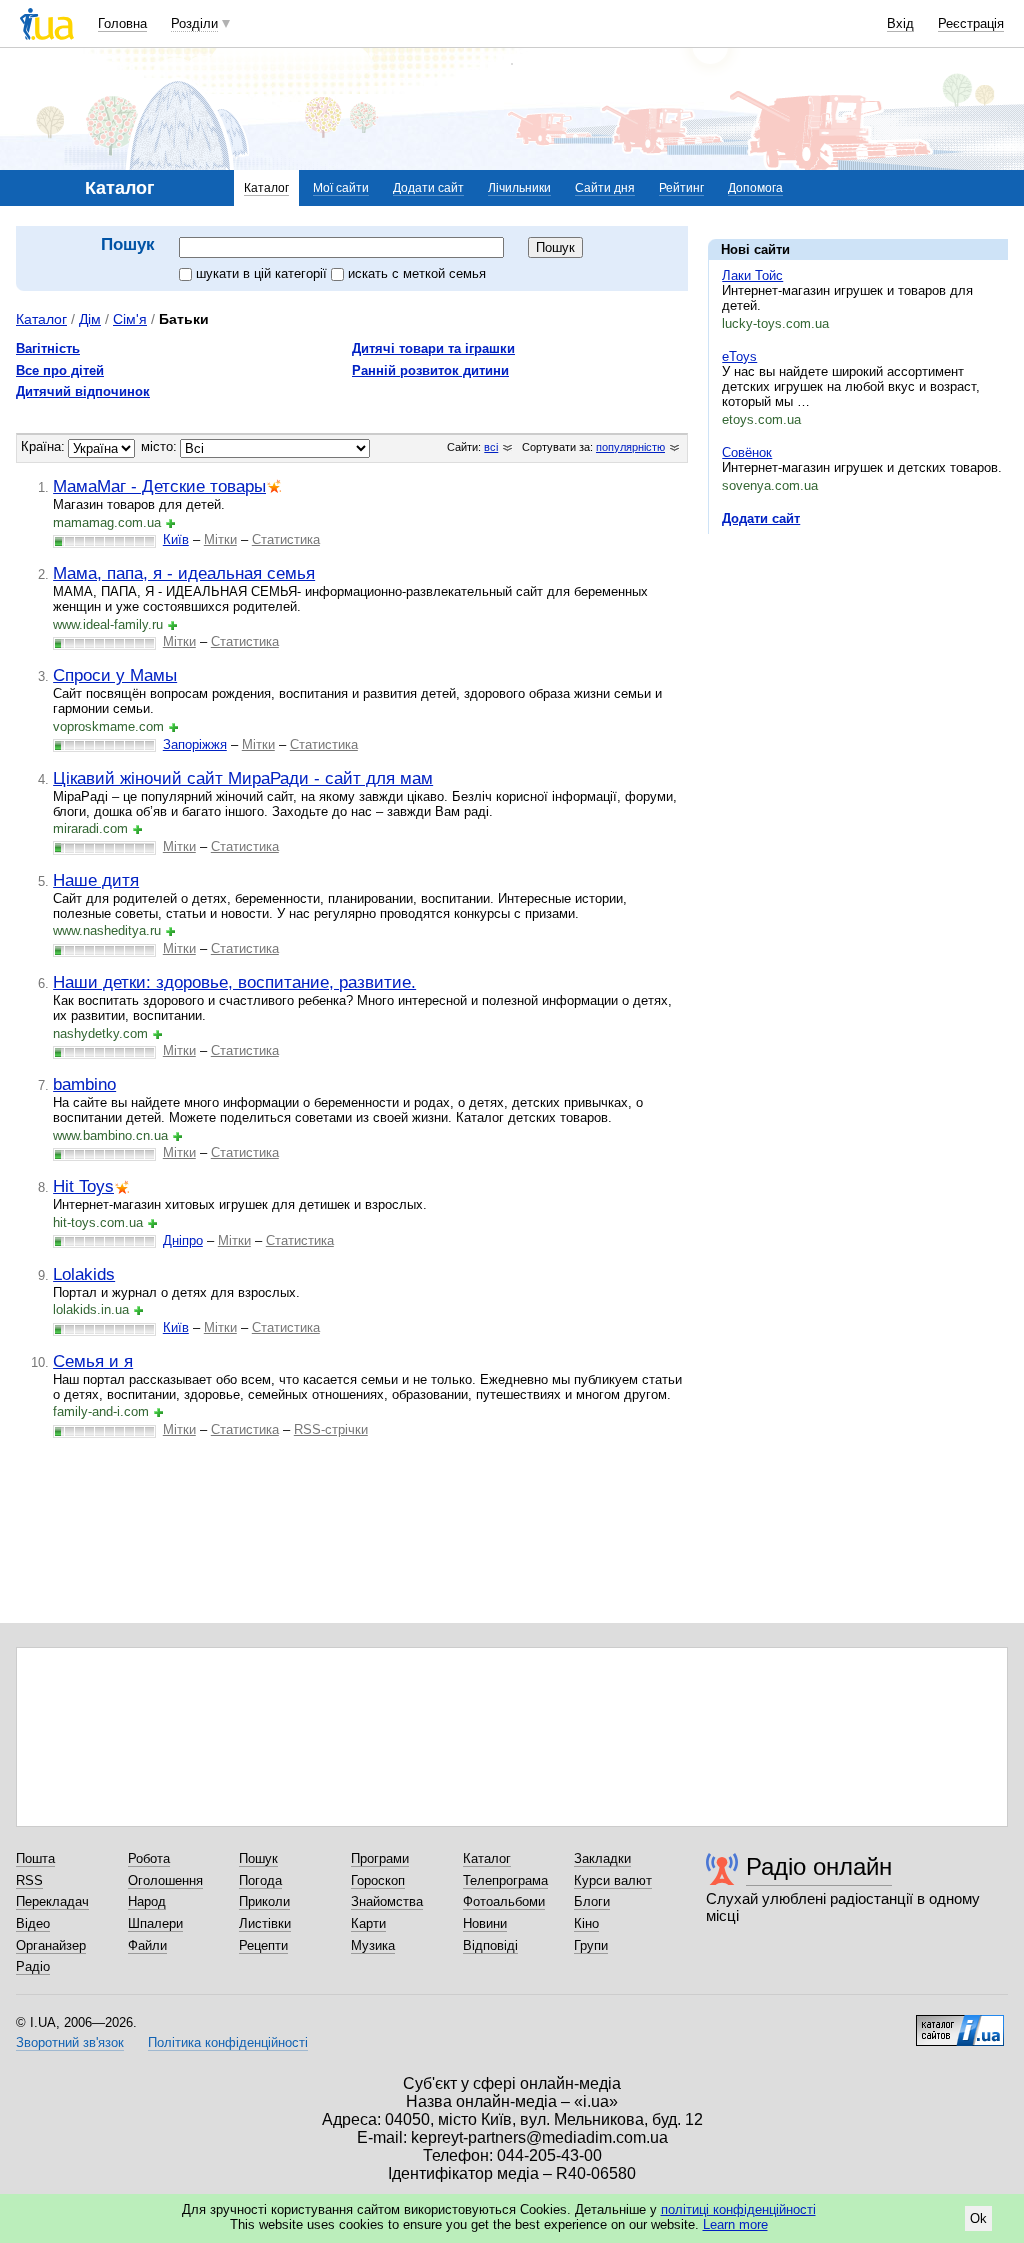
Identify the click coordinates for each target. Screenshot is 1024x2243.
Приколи (264, 1901)
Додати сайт (428, 188)
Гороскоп (378, 1880)
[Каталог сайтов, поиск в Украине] (960, 2023)
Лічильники (519, 188)
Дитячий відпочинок (83, 391)
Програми (380, 1858)
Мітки (220, 539)
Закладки (602, 1858)
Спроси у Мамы (115, 675)
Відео (33, 1923)
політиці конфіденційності (738, 2209)
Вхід (900, 23)
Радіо (33, 1966)
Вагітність (48, 348)
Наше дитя (96, 880)
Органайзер (51, 1945)
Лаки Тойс (752, 275)
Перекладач (52, 1901)
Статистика (286, 539)
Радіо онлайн (819, 1866)
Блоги (592, 1901)
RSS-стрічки (331, 1429)
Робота (149, 1858)
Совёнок (747, 452)
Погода (260, 1880)
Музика (373, 1945)
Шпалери (155, 1923)
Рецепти (263, 1945)
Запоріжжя (195, 744)
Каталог (266, 188)
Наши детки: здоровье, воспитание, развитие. (234, 982)
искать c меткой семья (417, 273)
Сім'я (130, 319)
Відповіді (490, 1945)
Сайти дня (605, 188)
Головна (122, 23)
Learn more (735, 2224)
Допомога (755, 188)
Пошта (35, 1858)
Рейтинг (681, 188)
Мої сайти (341, 188)
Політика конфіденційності (228, 2042)
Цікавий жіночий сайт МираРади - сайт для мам (243, 778)
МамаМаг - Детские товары (159, 486)
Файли (147, 1945)
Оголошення (165, 1880)
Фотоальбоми (504, 1901)
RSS (29, 1880)
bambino (84, 1084)
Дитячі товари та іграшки (433, 348)
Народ (147, 1901)
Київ (176, 539)
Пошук (258, 1858)
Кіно (586, 1923)
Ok (978, 2218)
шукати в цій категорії (263, 273)
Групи (591, 1945)
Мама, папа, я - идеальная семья (184, 573)
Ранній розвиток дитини (430, 370)
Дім (90, 319)
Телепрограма (505, 1880)
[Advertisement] (858, 672)
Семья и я (93, 1361)
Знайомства (387, 1901)
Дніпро (183, 1240)
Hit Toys (83, 1186)
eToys (739, 356)
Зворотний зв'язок (70, 2042)
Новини (485, 1923)
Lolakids (84, 1274)
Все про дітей (60, 370)
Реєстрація (971, 23)
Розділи (194, 23)
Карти (368, 1923)
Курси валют (613, 1880)
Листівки (265, 1923)
